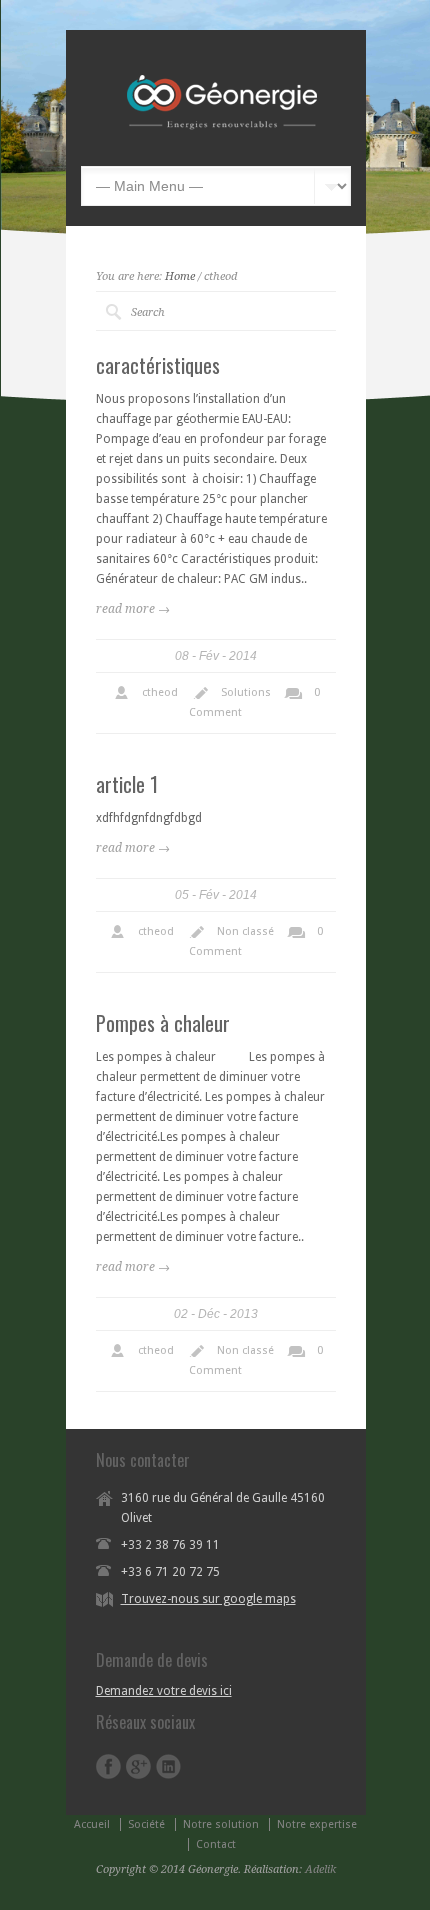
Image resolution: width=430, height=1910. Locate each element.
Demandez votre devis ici (164, 1691)
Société (146, 1824)
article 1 (127, 784)
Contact (216, 1844)
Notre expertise (317, 1824)
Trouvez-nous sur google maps (208, 1599)
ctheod (160, 692)
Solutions (246, 692)
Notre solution (221, 1824)
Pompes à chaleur (163, 1023)
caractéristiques (158, 365)
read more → (133, 609)
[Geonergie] (245, 136)
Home (180, 276)
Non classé (245, 931)
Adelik (320, 1869)
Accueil (92, 1824)
